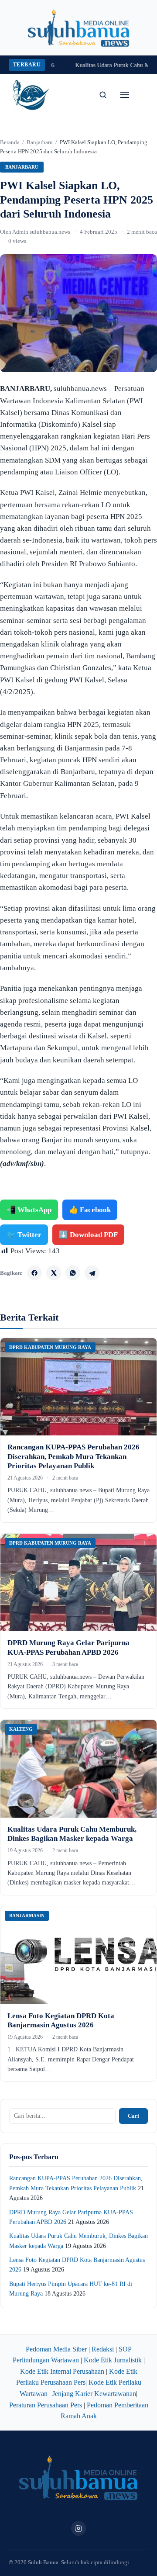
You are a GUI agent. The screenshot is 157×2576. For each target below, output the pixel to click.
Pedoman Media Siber (56, 2349)
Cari (133, 2116)
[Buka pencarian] (103, 95)
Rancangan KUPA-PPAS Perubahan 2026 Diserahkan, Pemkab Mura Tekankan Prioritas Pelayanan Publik (73, 1456)
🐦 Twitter (24, 1235)
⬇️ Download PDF (88, 1235)
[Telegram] (92, 1273)
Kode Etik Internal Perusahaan (62, 2371)
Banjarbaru (40, 142)
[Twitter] (54, 1273)
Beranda (10, 142)
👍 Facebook (90, 1210)
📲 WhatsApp (29, 1210)
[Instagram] (78, 2528)
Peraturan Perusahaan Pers (46, 2405)
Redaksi (103, 2349)
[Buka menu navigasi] (125, 95)
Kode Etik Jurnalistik (113, 2360)
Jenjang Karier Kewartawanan (94, 2394)
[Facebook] (34, 1273)
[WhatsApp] (73, 1273)
